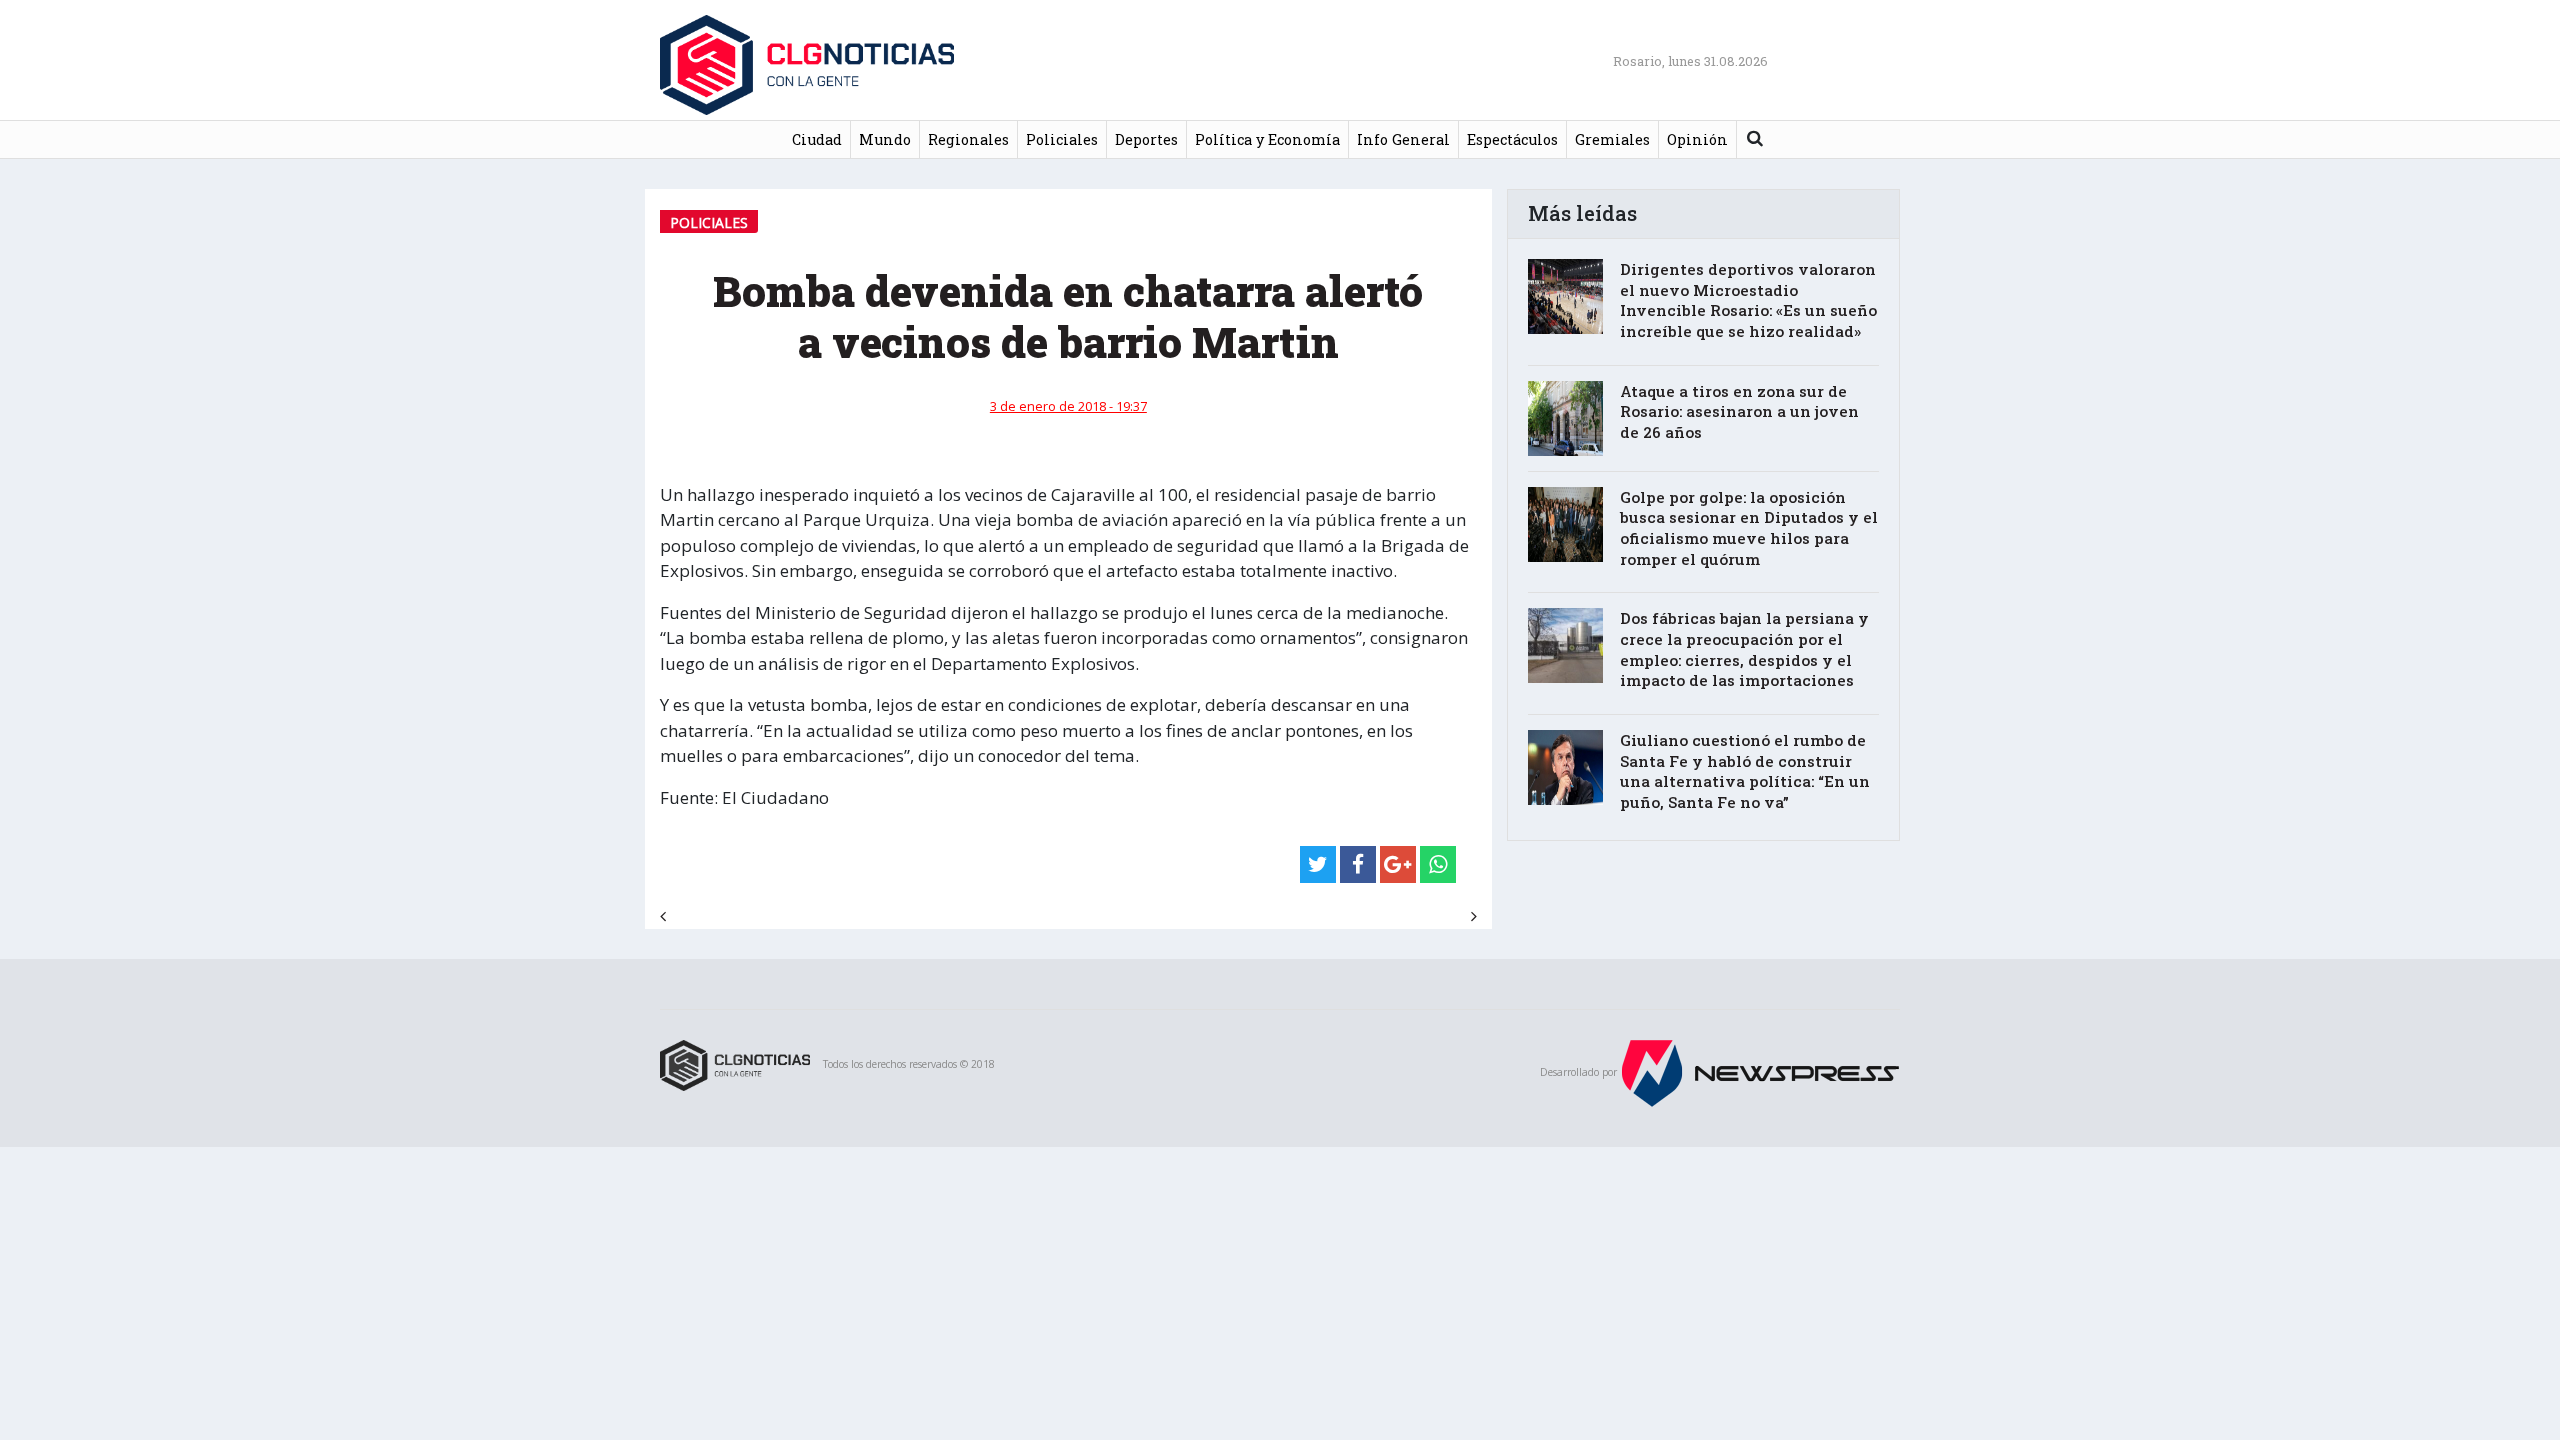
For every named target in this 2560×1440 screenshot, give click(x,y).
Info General (1403, 139)
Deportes (1146, 139)
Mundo (885, 139)
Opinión (1697, 139)
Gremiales (1612, 139)
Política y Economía (1267, 139)
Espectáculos (1512, 139)
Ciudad (817, 139)
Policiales (1062, 139)
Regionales (968, 139)
